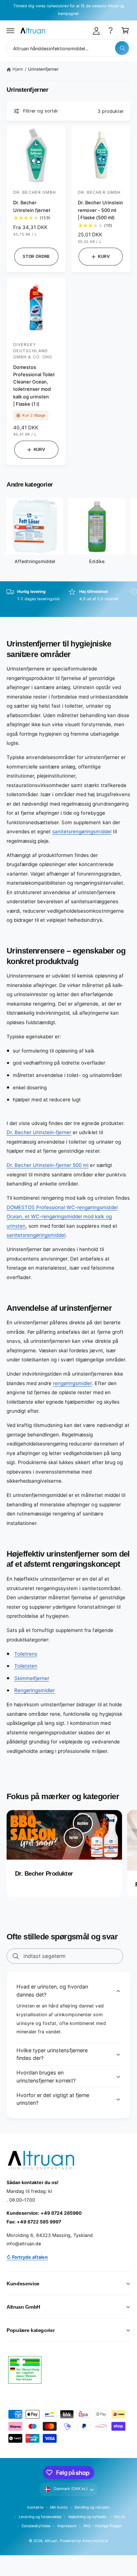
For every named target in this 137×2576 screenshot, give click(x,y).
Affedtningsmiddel (35, 561)
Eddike (97, 561)
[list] (68, 599)
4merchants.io (95, 2541)
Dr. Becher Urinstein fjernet (32, 206)
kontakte (35, 2507)
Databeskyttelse (36, 2526)
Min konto (59, 2507)
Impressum (67, 2526)
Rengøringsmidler (35, 1690)
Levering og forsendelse (40, 2517)
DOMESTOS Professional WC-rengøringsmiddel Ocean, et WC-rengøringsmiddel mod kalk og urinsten (62, 1217)
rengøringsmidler (72, 1383)
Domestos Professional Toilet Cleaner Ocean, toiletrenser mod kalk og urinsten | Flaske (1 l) (34, 386)
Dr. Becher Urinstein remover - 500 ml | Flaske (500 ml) (100, 210)
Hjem (18, 69)
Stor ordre (36, 256)
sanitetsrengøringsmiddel (82, 831)
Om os (119, 2517)
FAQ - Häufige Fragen (103, 2526)
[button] (11, 31)
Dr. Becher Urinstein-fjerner (39, 1132)
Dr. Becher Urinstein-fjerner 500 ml (47, 1165)
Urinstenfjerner (43, 69)
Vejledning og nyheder (87, 2517)
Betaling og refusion (92, 2507)
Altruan (51, 2541)
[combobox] (68, 48)
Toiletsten (26, 1666)
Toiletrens (26, 1654)
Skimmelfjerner (32, 1678)
